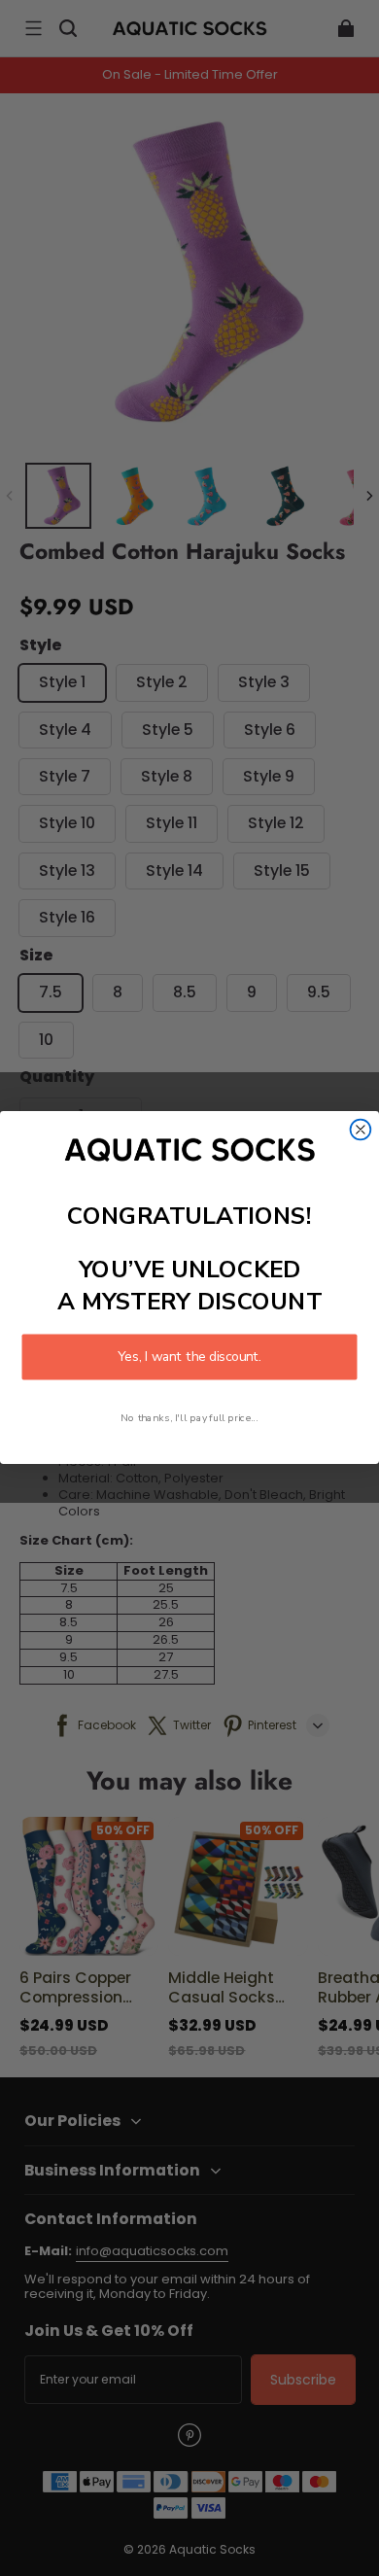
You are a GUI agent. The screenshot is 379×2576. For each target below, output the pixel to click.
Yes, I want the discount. (189, 1358)
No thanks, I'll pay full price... (189, 1418)
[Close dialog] (361, 1130)
